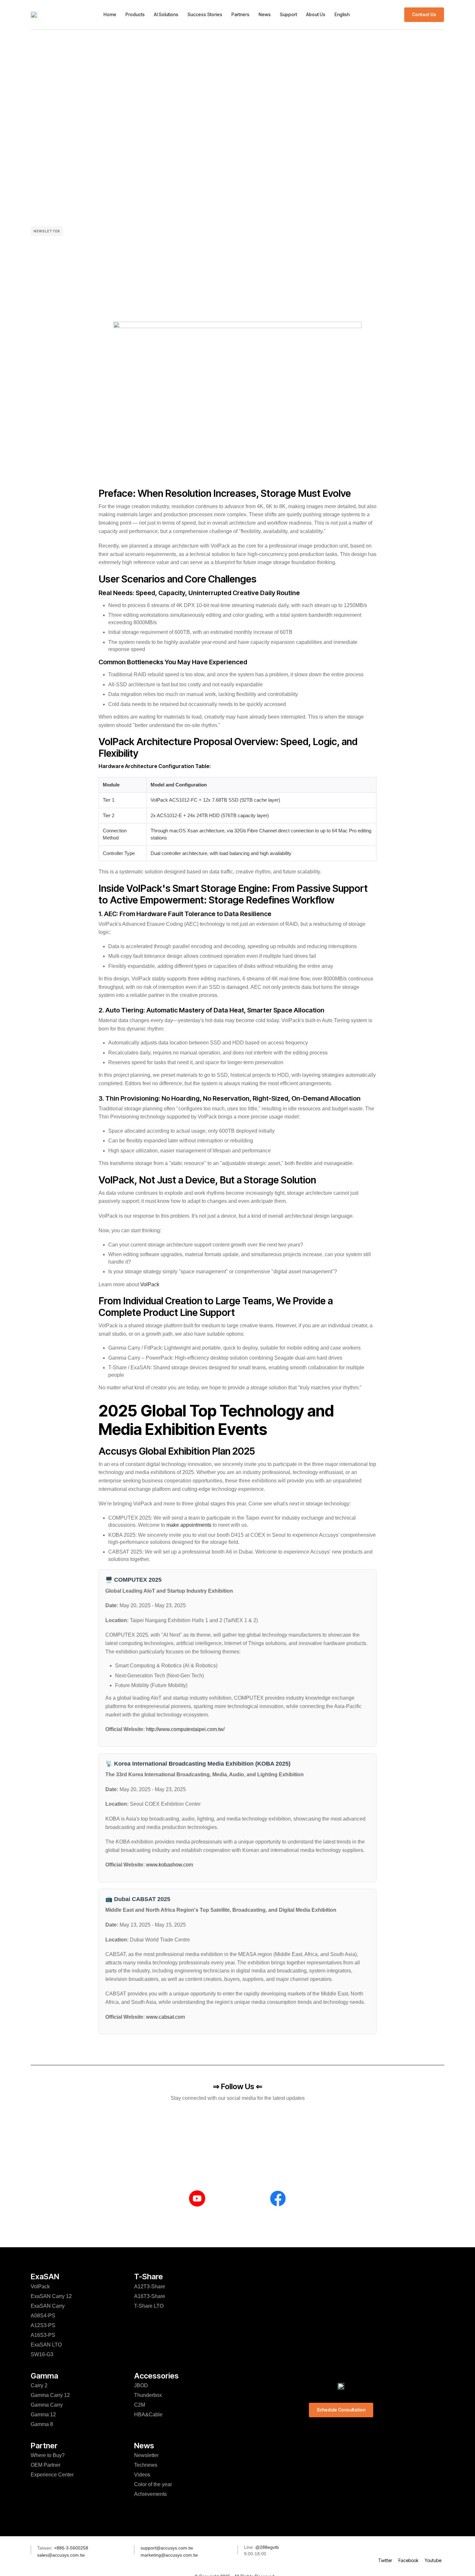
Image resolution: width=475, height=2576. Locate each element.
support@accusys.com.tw (167, 2548)
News (265, 14)
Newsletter (47, 231)
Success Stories (205, 14)
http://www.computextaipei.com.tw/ (185, 1729)
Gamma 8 (42, 2424)
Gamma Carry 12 (50, 2395)
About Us (316, 14)
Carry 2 (39, 2385)
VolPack (150, 1284)
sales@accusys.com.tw (61, 2555)
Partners (240, 14)
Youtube (433, 2560)
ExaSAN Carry (48, 2306)
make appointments (189, 1525)
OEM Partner (46, 2465)
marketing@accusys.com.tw (169, 2555)
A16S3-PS (43, 2335)
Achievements (150, 2494)
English (342, 14)
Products (135, 14)
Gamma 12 (43, 2415)
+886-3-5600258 (70, 2548)
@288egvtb (267, 2547)
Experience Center (52, 2475)
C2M (140, 2405)
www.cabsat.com (165, 2017)
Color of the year (153, 2484)
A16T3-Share (150, 2296)
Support (288, 14)
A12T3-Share (150, 2287)
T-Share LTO (149, 2306)
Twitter (385, 2560)
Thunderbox (148, 2395)
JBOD (141, 2385)
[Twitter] (385, 2548)
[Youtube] (433, 2548)
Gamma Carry (47, 2405)
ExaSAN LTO (46, 2345)
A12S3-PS (43, 2325)
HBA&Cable (148, 2415)
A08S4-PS (43, 2316)
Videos (142, 2475)
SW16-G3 (42, 2354)
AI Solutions (166, 14)
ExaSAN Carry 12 (51, 2296)
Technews (146, 2465)
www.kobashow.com (169, 1865)
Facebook (408, 2560)
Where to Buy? (48, 2455)
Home (110, 14)
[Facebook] (408, 2548)
